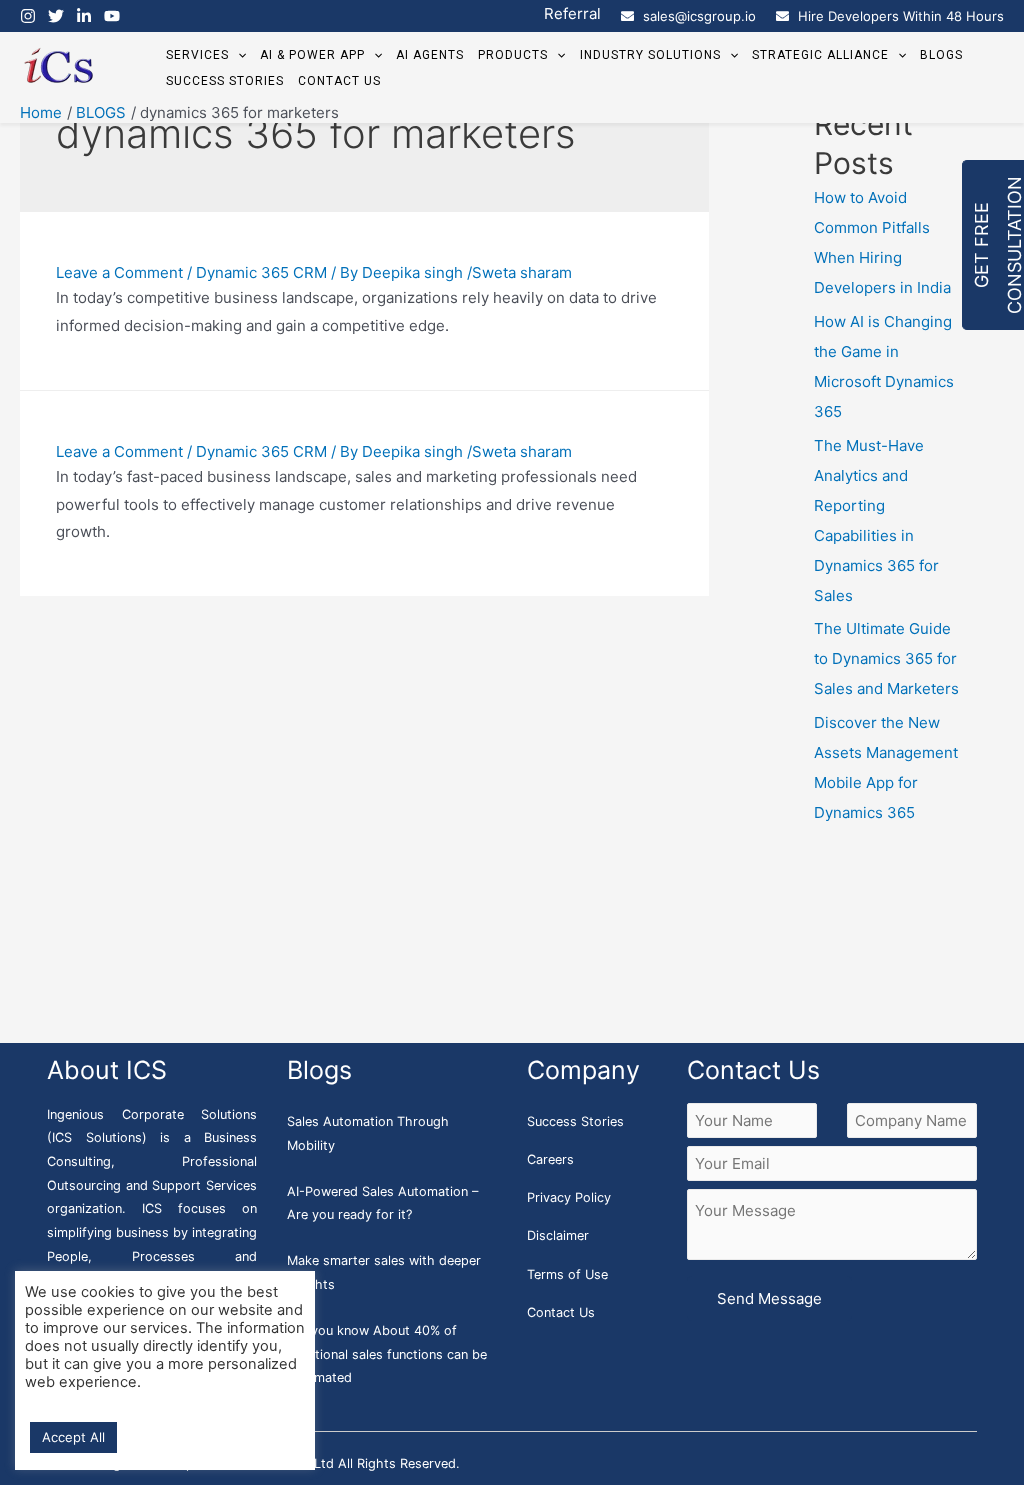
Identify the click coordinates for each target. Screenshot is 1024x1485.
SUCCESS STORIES (225, 81)
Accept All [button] (73, 1437)
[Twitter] (56, 16)
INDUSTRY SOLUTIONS (650, 55)
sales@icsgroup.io (699, 16)
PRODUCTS (513, 55)
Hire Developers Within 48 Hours (901, 16)
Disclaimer (558, 1235)
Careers (550, 1159)
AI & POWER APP (312, 55)
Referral (572, 13)
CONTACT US (339, 81)
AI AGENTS (430, 55)
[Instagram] (28, 16)
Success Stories (575, 1121)
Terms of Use (567, 1274)
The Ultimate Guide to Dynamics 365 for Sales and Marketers (886, 658)
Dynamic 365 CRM (261, 272)
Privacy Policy (569, 1197)
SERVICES (197, 55)
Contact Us (561, 1312)
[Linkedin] (84, 16)
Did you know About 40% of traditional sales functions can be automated (387, 1354)
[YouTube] (112, 16)
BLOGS (941, 55)
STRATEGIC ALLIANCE (820, 55)
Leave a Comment (119, 272)
